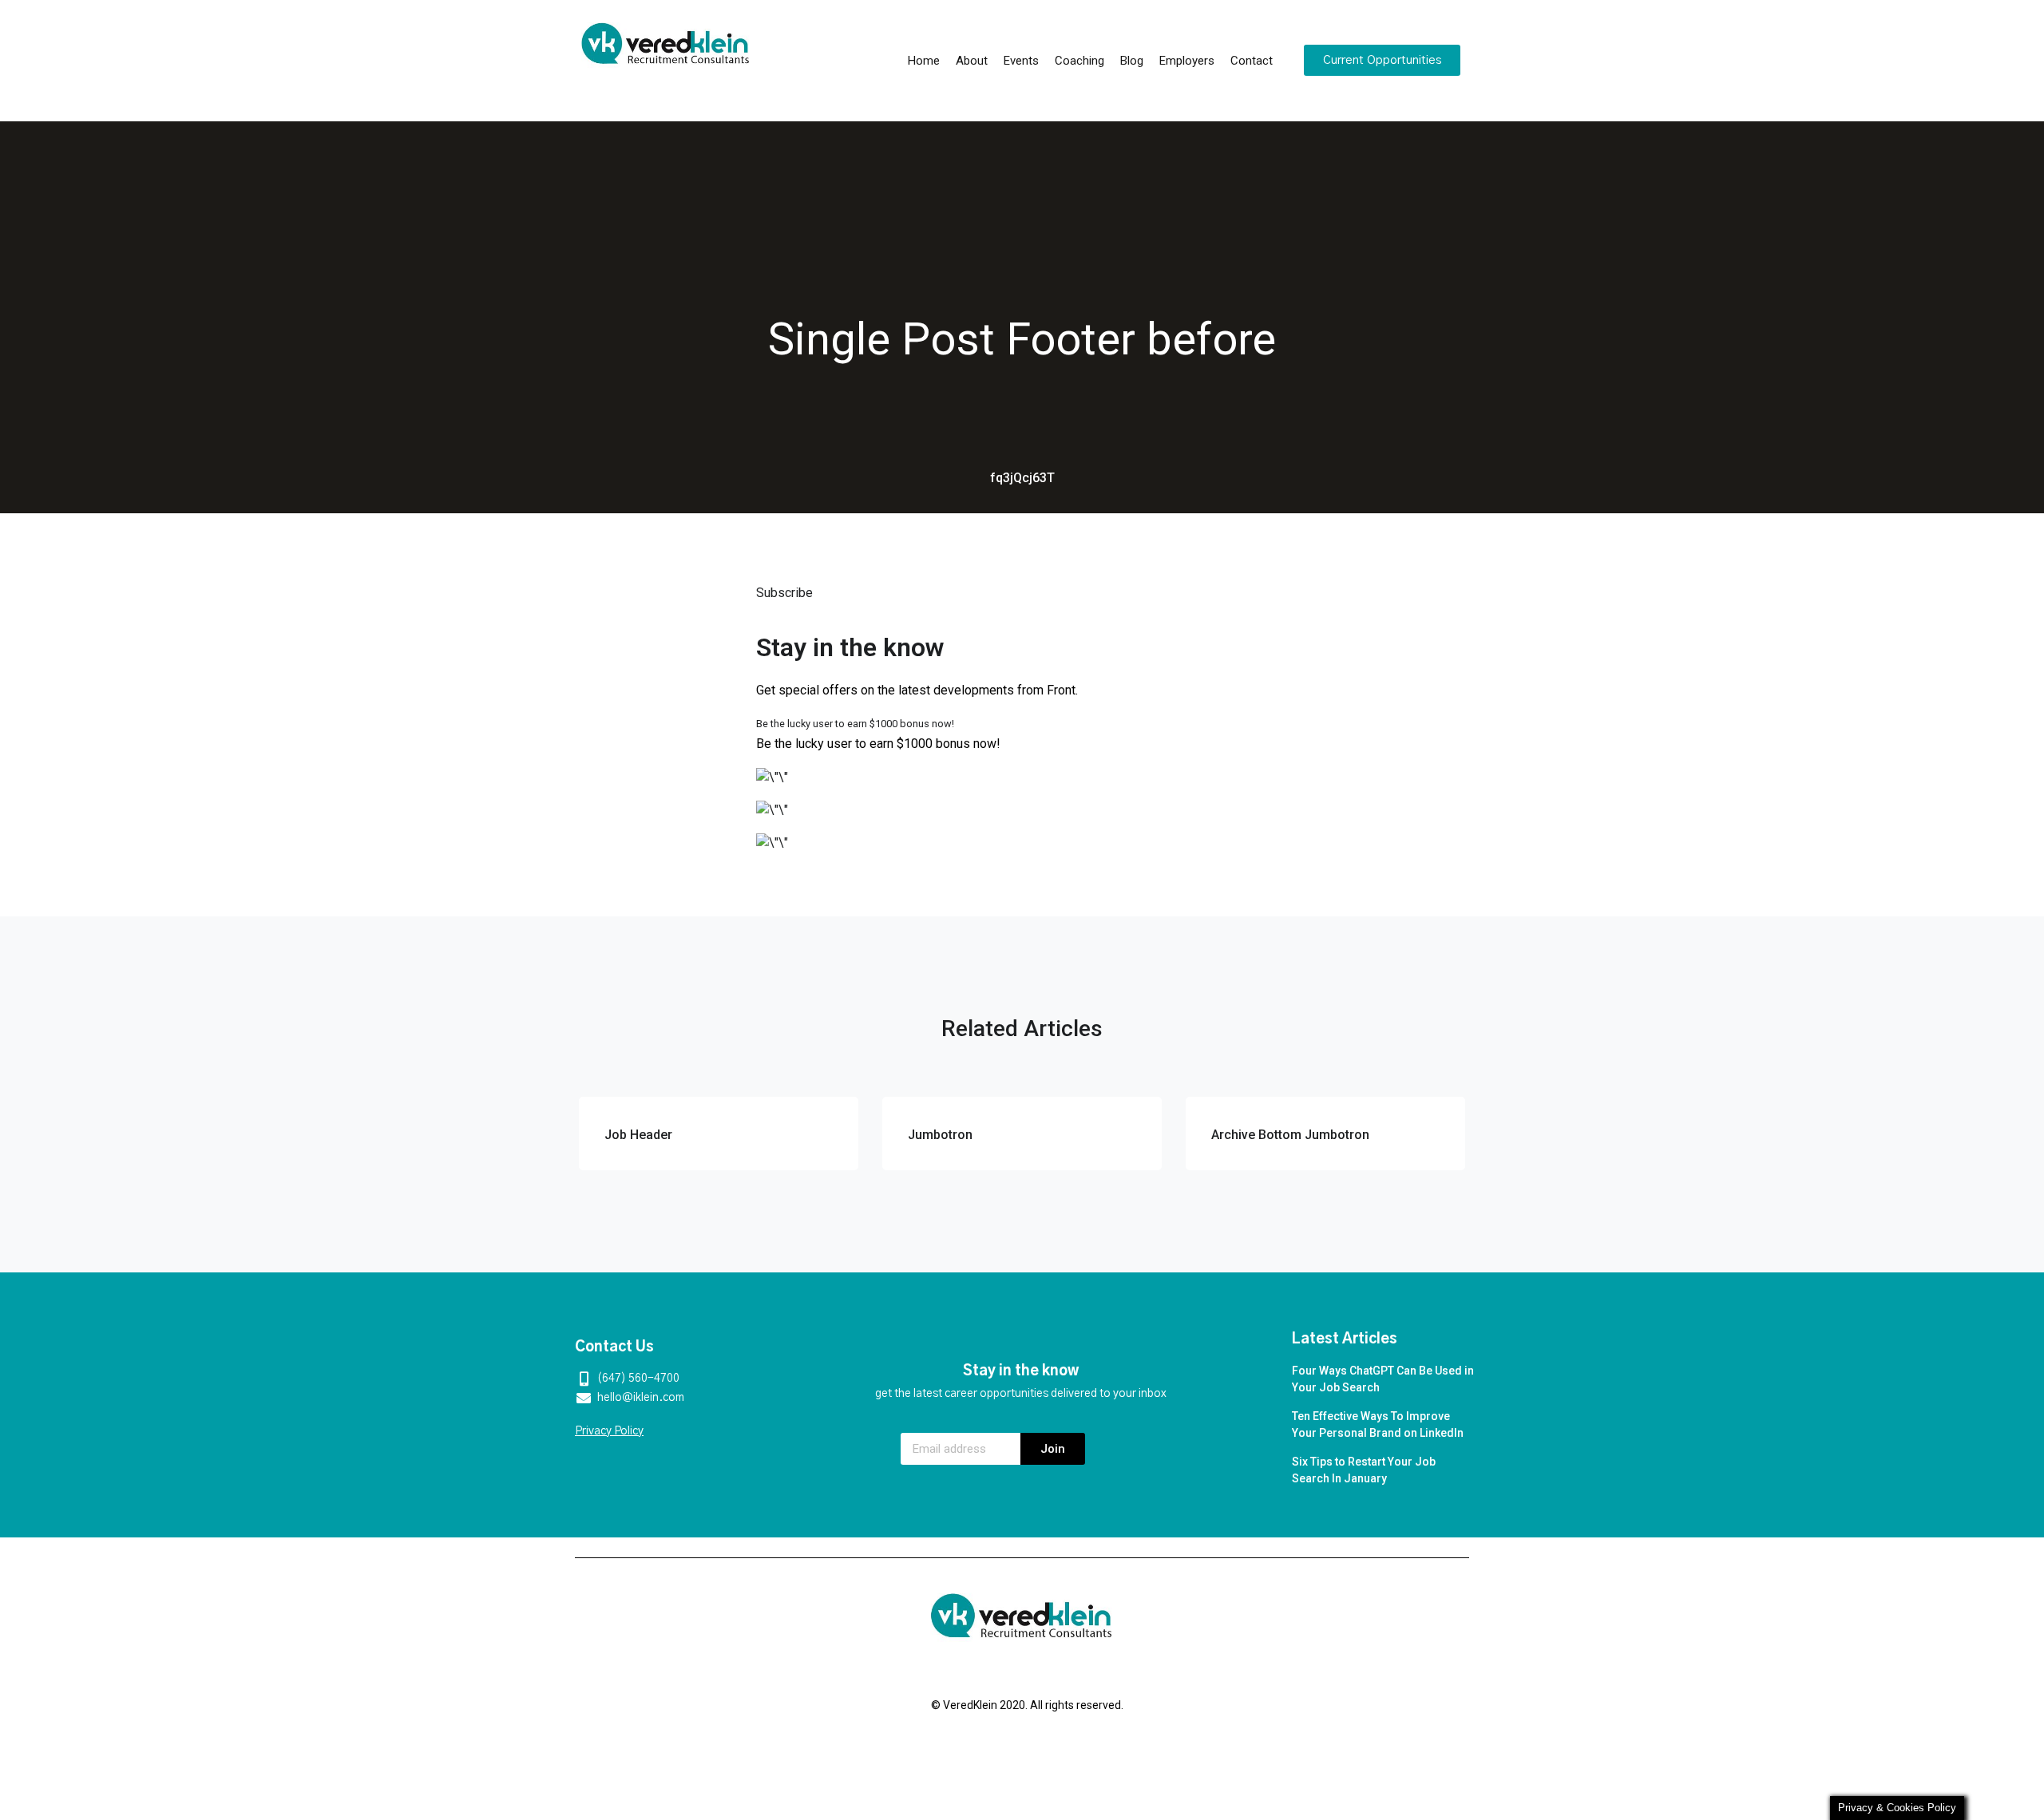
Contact (1252, 61)
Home (924, 61)
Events (1021, 61)
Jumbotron (940, 1135)
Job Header (638, 1135)
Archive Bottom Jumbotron (1290, 1135)
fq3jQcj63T (1022, 478)
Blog (1132, 61)
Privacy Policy (609, 1431)
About (972, 61)
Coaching (1079, 61)
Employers (1187, 61)
